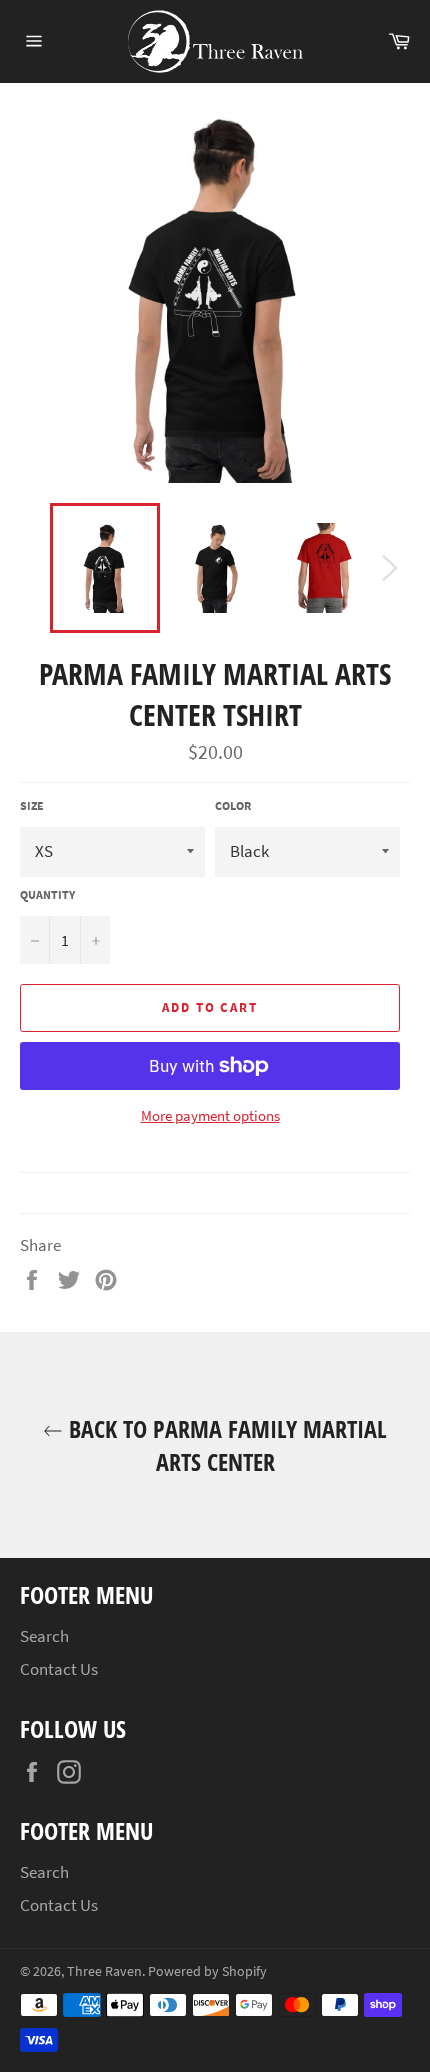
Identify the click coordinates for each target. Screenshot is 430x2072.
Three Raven (104, 1971)
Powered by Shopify (207, 1971)
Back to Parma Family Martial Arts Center (225, 1445)
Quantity (47, 894)
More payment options (210, 1115)
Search (44, 1636)
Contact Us (59, 1669)
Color (233, 805)
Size (32, 805)
